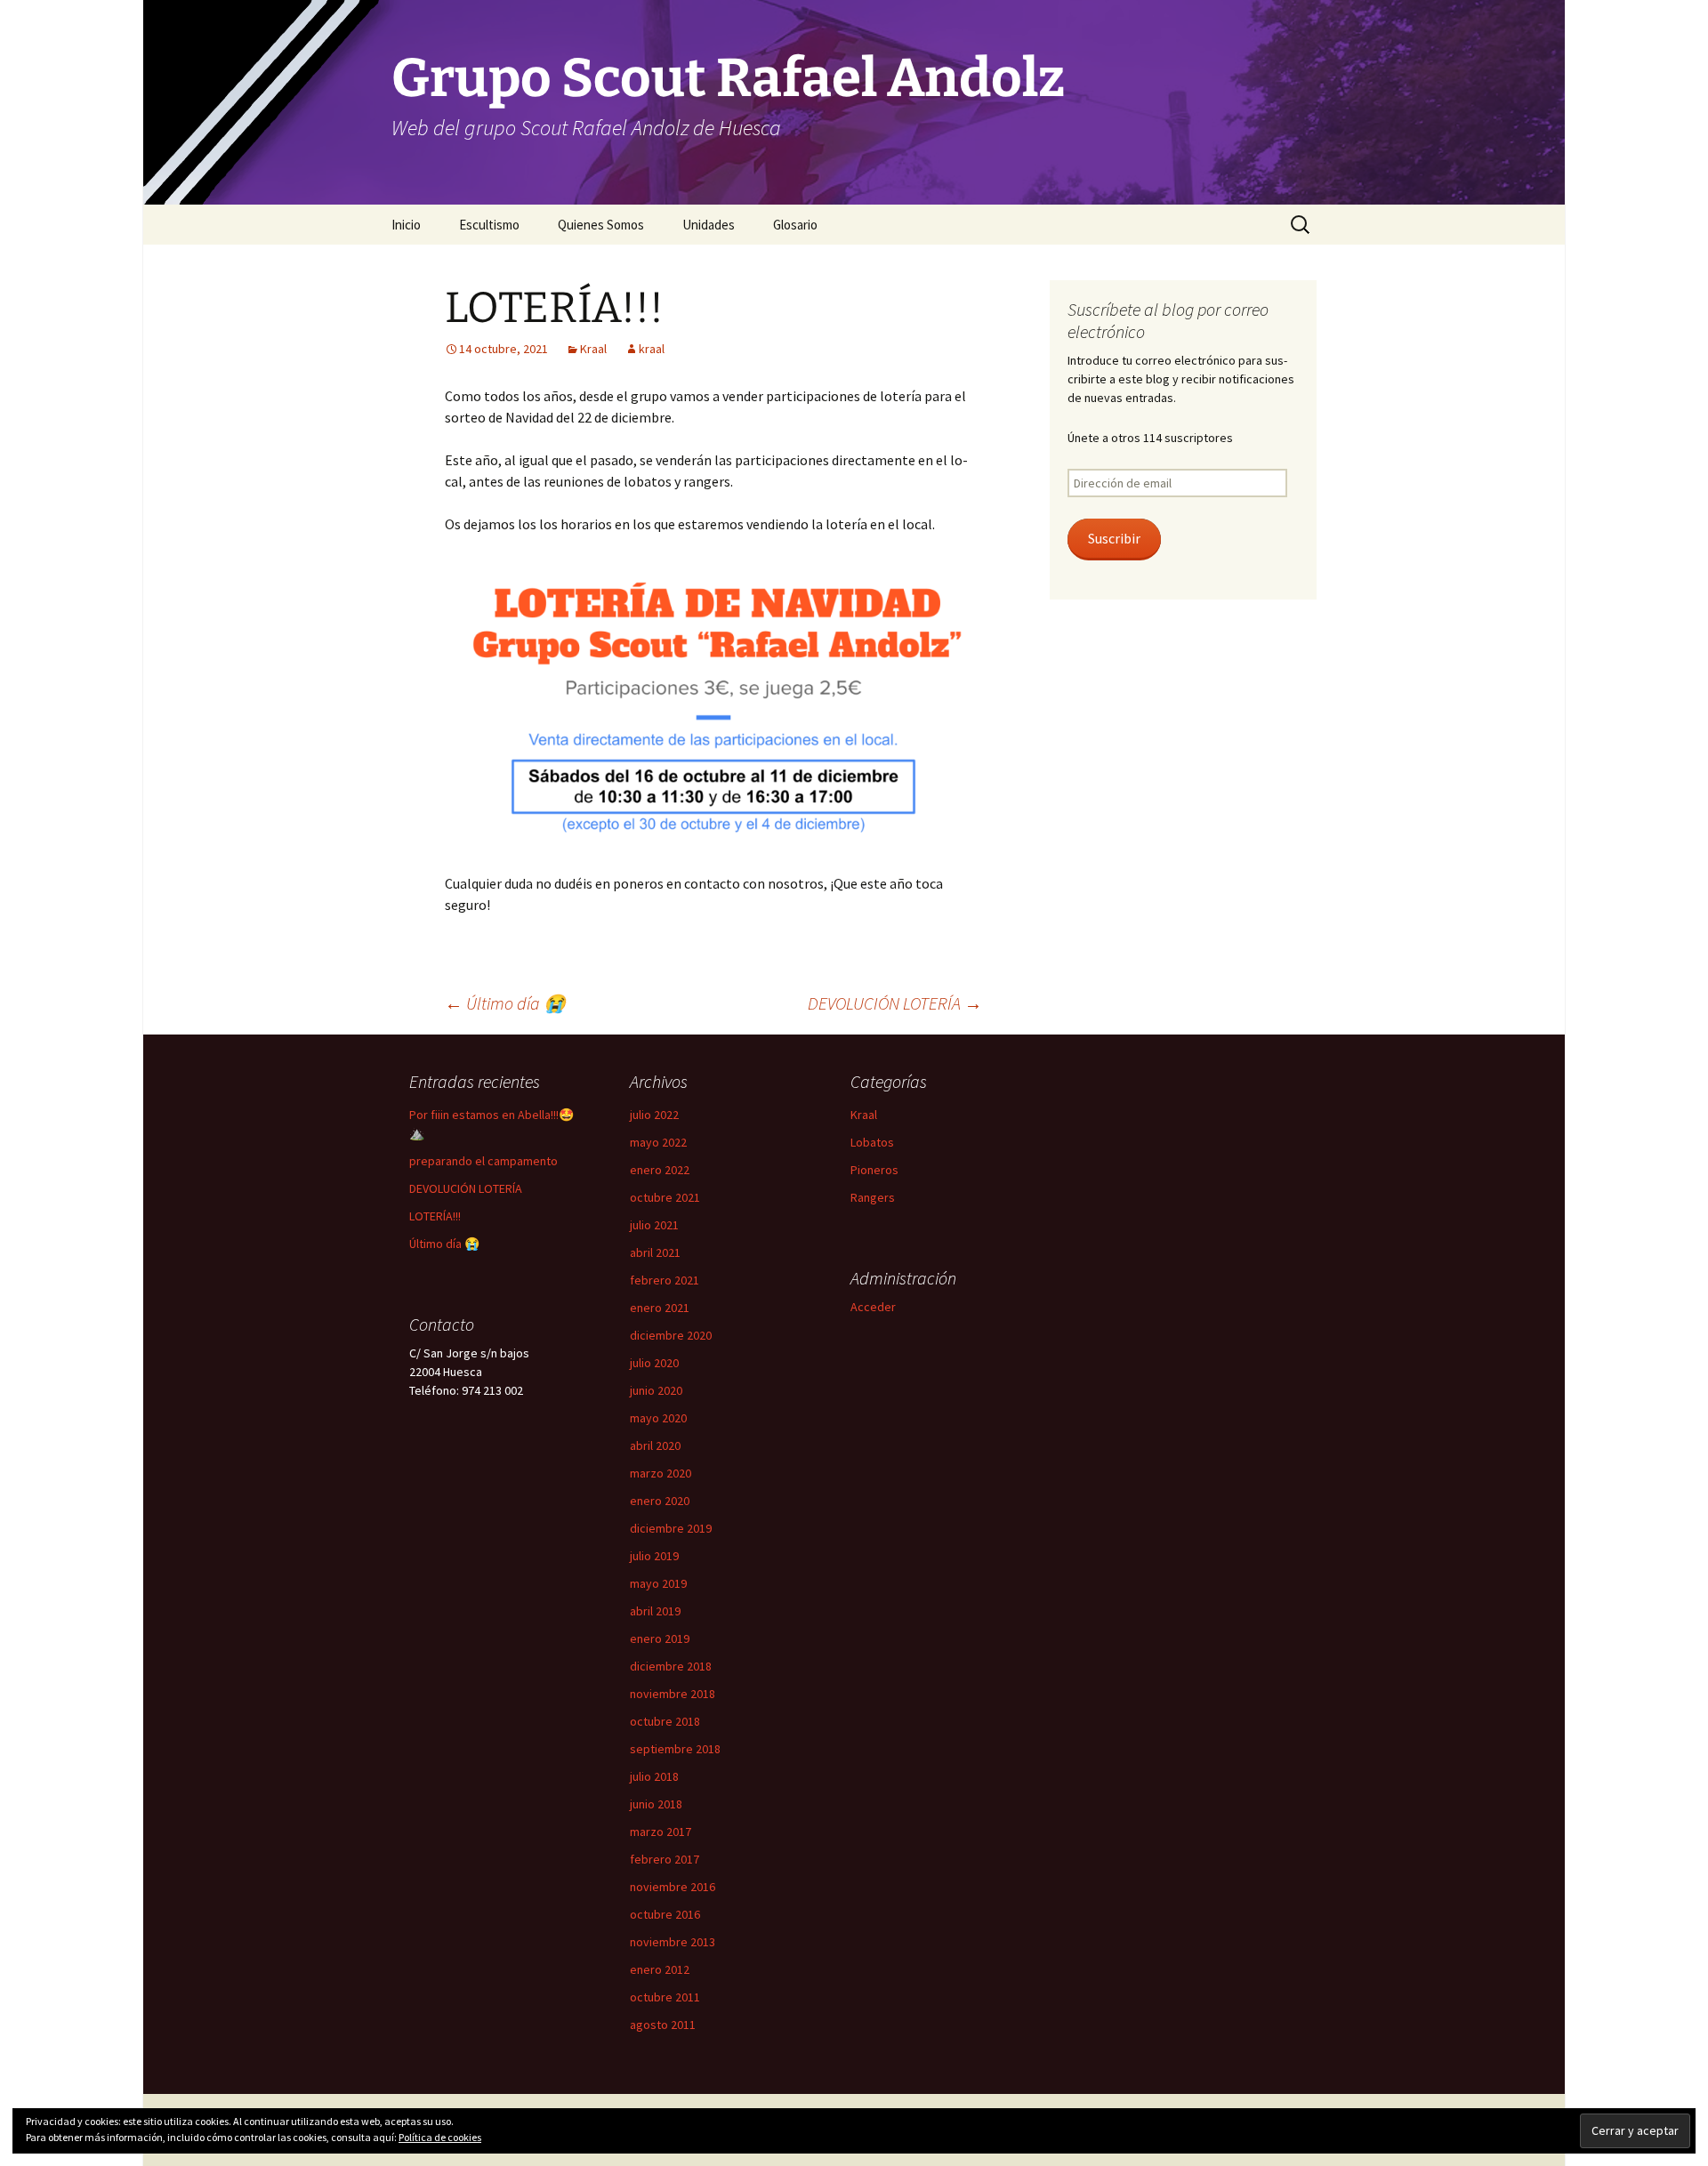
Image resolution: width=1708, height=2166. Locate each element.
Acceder (873, 1307)
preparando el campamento (483, 1161)
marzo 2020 (661, 1473)
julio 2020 (654, 1363)
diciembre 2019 (671, 1528)
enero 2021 (660, 1308)
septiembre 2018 (675, 1749)
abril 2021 (655, 1252)
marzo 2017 (661, 1832)
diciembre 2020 (671, 1335)
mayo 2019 (658, 1583)
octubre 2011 (665, 1997)
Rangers (873, 1197)
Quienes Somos (601, 225)
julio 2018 (654, 1776)
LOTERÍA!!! (435, 1216)
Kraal (593, 349)
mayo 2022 (658, 1142)
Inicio (406, 225)
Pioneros (874, 1170)
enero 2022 (660, 1170)
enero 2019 (660, 1639)
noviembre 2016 (673, 1887)
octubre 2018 (665, 1721)
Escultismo (489, 225)
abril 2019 (655, 1611)
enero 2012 (660, 1969)
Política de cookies (440, 2137)
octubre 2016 (665, 1914)
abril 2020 (655, 1445)
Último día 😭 (505, 1003)
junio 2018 (656, 1804)
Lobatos (872, 1142)
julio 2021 (654, 1225)
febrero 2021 (665, 1280)
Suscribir (1114, 539)
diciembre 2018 (671, 1666)
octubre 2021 (665, 1197)
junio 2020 (656, 1390)
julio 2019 (654, 1556)
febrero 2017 (665, 1859)
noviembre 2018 (673, 1694)
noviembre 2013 (673, 1942)
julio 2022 (654, 1115)
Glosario (795, 225)
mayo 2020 (658, 1418)
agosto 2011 (663, 2025)
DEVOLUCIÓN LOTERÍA (895, 1003)
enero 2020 (660, 1501)
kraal (652, 349)
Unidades (709, 225)
